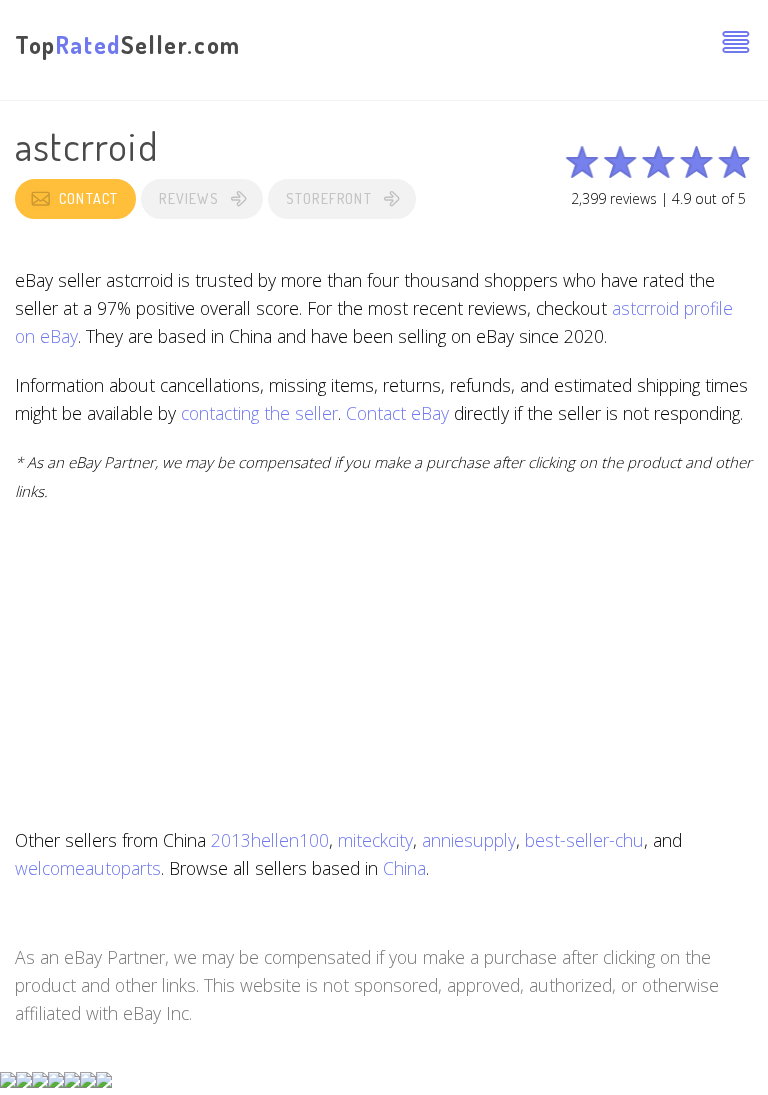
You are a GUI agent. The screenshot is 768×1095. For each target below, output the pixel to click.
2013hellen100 (270, 840)
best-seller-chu (584, 840)
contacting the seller (259, 413)
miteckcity (375, 840)
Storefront (329, 198)
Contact (88, 198)
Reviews (188, 198)
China (404, 868)
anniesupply (469, 840)
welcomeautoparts (88, 868)
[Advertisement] (384, 665)
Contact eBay (397, 413)
